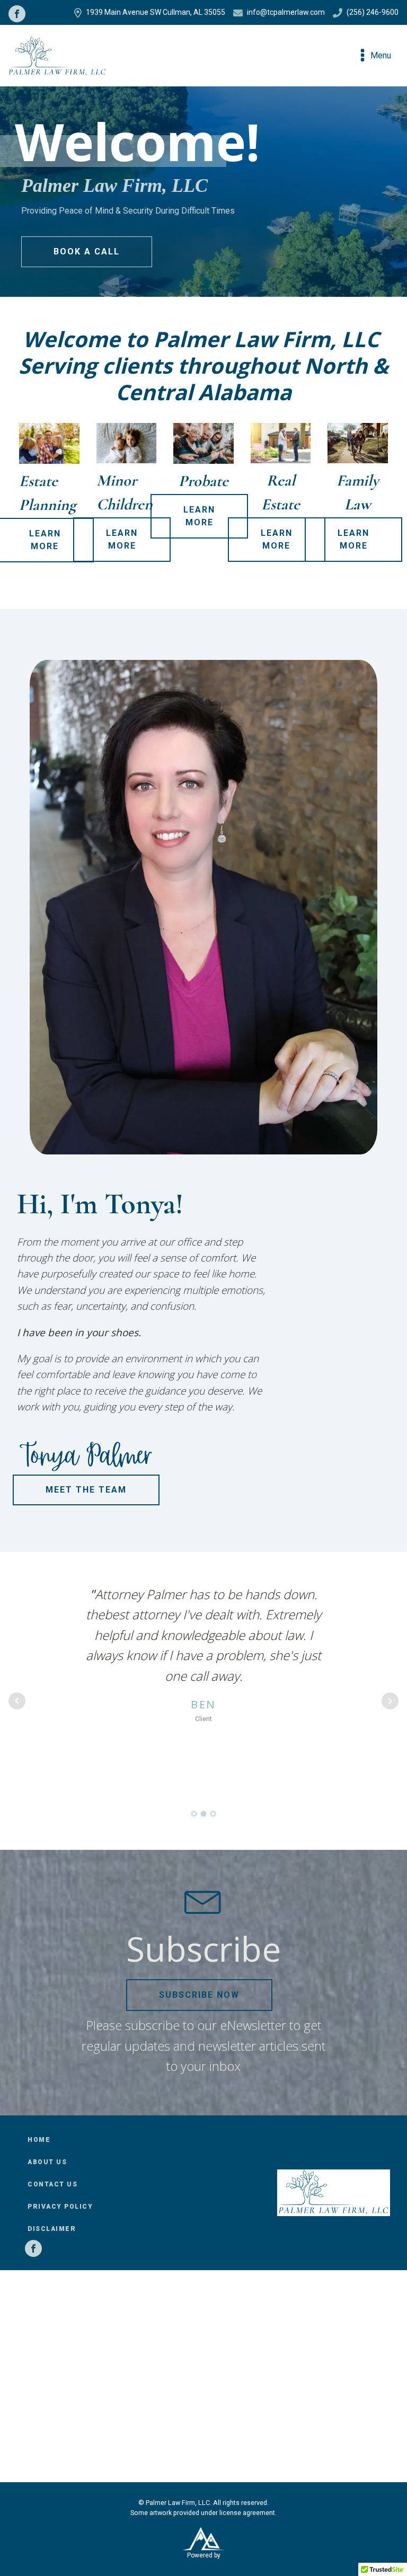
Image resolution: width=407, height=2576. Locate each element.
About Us (47, 2162)
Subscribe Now (199, 1995)
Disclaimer (52, 2229)
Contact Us (52, 2184)
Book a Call (87, 252)
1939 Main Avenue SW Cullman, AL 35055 (156, 12)
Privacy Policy (60, 2207)
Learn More (122, 539)
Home (39, 2140)
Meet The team (86, 1490)
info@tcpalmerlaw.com (286, 12)
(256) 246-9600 (373, 12)
